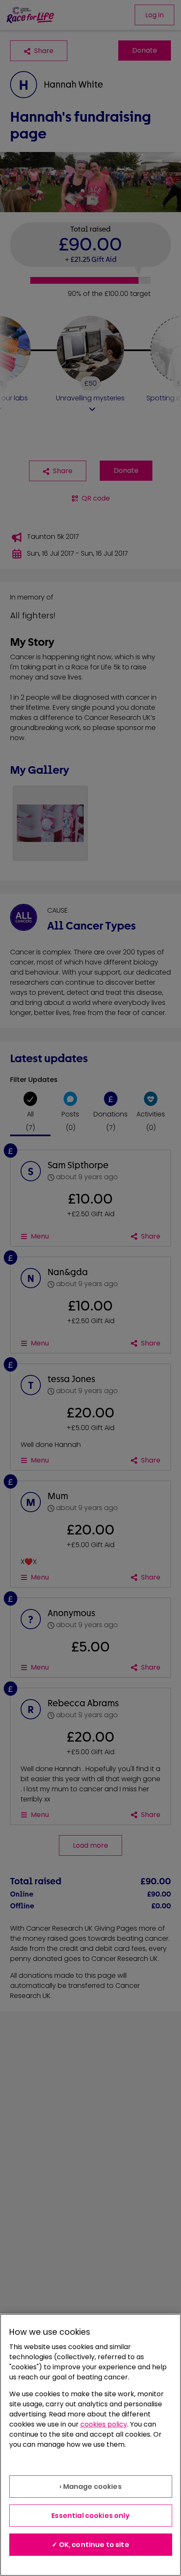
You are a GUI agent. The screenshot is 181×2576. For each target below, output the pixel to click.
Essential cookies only (90, 2516)
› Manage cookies (90, 2487)
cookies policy (104, 2424)
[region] (90, 2445)
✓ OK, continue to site (90, 2545)
